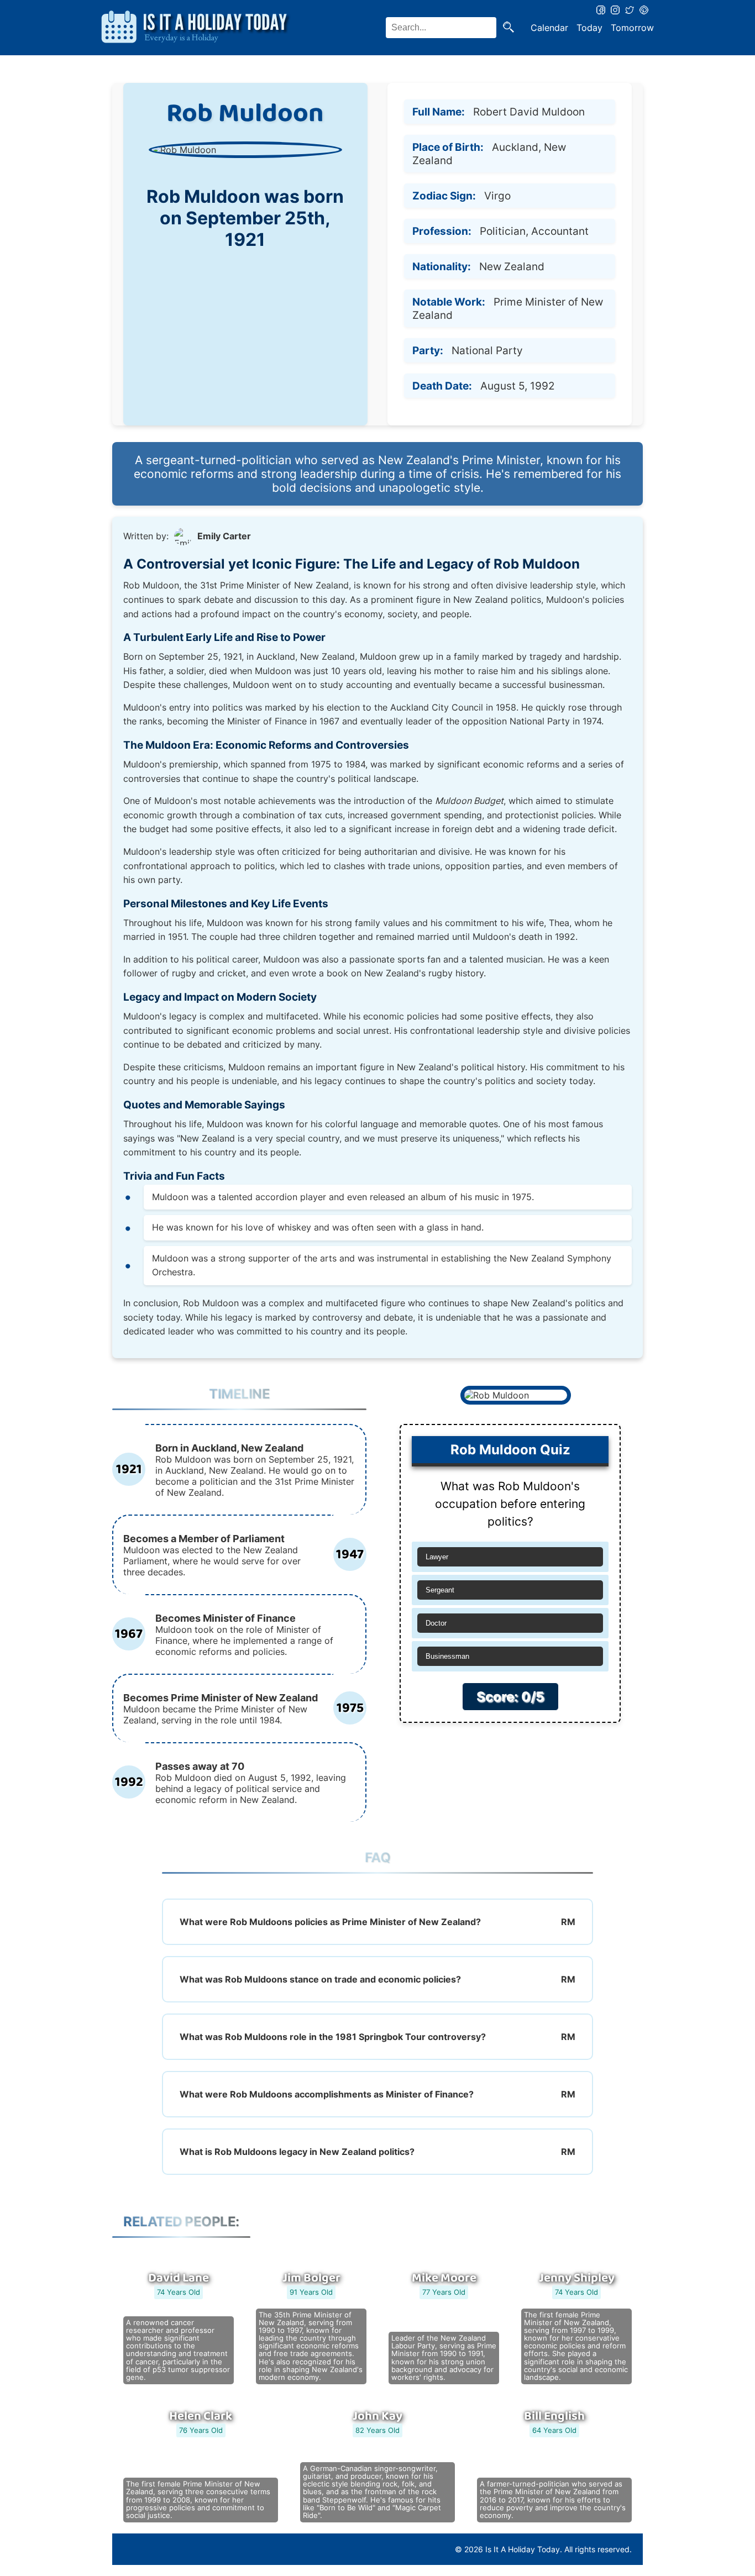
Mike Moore (444, 2278)
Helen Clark (201, 2416)
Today (589, 28)
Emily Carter (224, 536)
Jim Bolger (311, 2278)
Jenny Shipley (577, 2278)
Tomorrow (632, 28)
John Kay (377, 2416)
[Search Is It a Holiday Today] (508, 28)
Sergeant (440, 1590)
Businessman (447, 1656)
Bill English (554, 2416)
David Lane (179, 2278)
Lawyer (437, 1557)
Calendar (549, 28)
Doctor (436, 1623)
